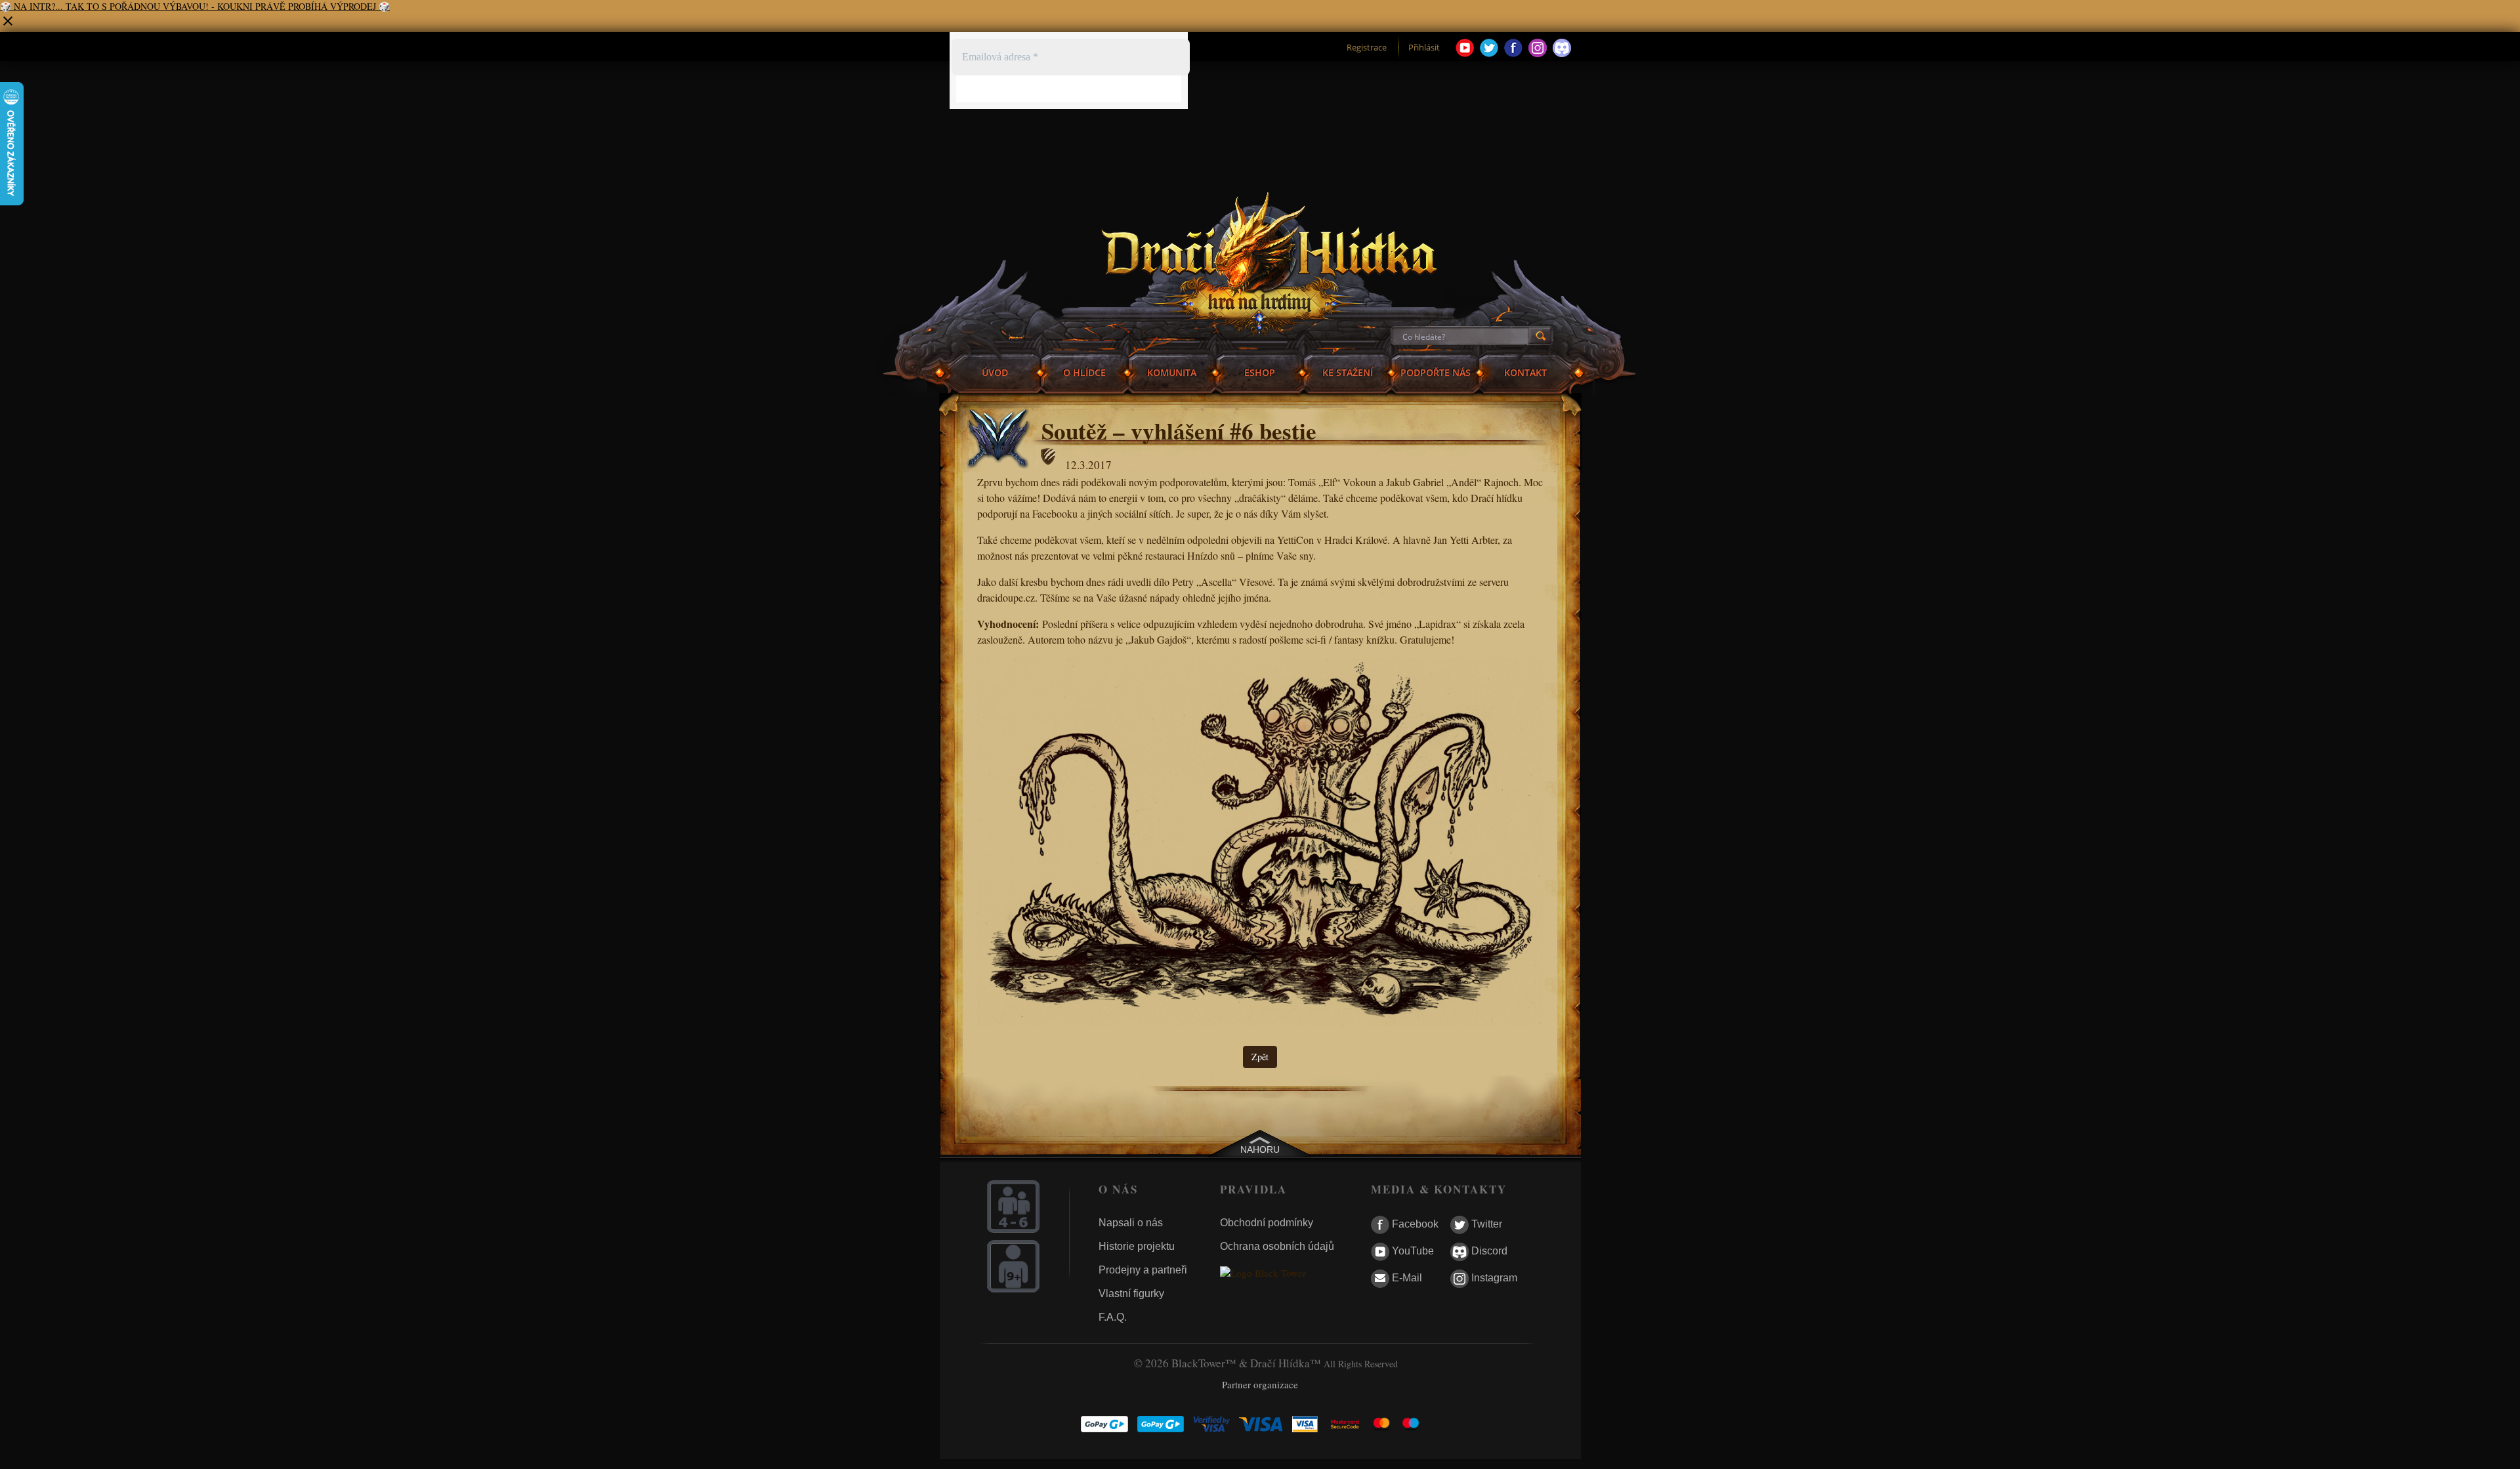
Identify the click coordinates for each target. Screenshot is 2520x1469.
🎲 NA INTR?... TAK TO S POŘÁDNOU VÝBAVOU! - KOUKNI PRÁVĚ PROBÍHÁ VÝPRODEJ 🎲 (195, 6)
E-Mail (1406, 1278)
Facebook (1414, 1225)
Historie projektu (1137, 1246)
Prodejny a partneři (1143, 1270)
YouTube (1412, 1252)
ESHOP (1260, 372)
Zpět (1260, 1057)
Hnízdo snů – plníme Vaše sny (1250, 555)
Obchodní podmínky (1267, 1223)
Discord (1488, 1252)
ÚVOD (995, 372)
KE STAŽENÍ (1348, 372)
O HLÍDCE (1084, 372)
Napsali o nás (1131, 1223)
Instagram (1493, 1278)
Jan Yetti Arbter (1465, 540)
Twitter (1485, 1225)
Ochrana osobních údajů (1277, 1246)
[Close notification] (8, 25)
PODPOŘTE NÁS (1436, 372)
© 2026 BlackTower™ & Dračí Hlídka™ (1228, 1363)
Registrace (1367, 47)
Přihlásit (1424, 47)
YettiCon (1295, 540)
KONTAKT (1525, 372)
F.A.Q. (1113, 1317)
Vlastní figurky (1131, 1293)
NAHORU (1260, 1149)
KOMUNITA (1172, 372)
